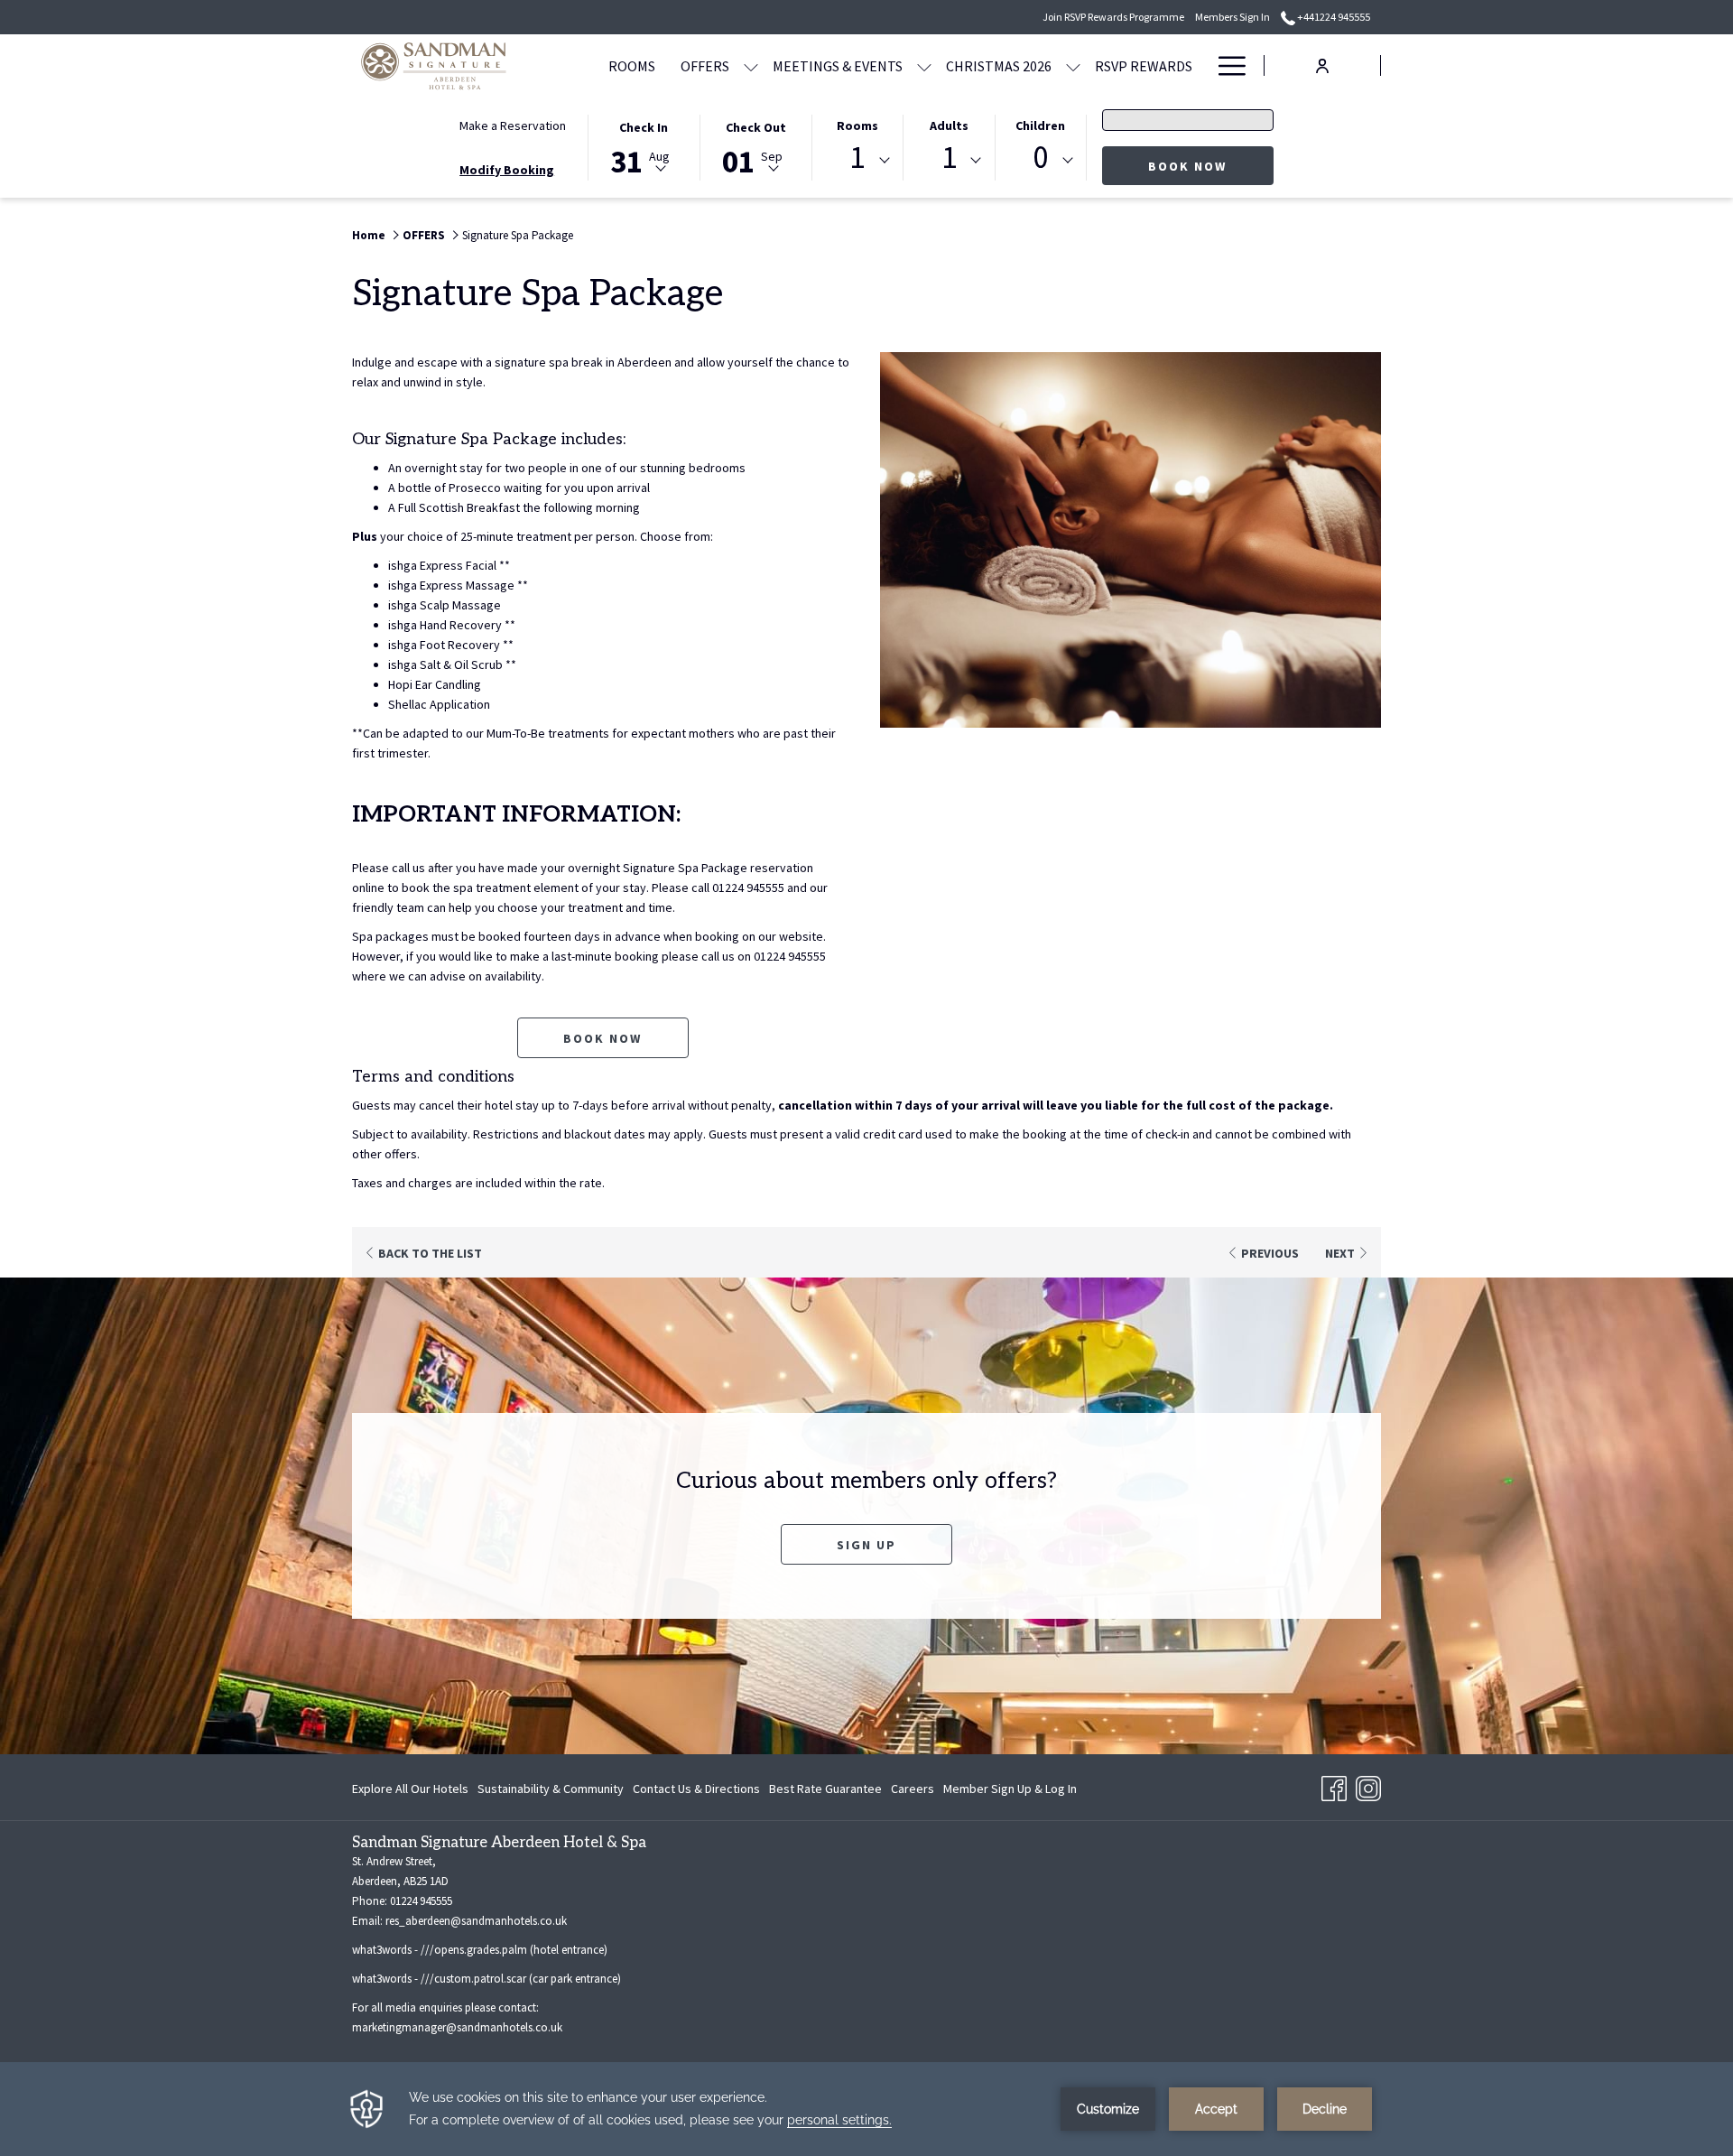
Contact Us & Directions (696, 1789)
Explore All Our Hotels (410, 1789)
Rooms (857, 125)
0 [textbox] (1040, 158)
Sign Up (894, 1544)
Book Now (1211, 166)
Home (369, 235)
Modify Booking (507, 170)
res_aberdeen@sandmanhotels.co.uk (476, 1921)
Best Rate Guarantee (825, 1789)
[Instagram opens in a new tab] (1368, 1786)
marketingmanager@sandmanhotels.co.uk (457, 2027)
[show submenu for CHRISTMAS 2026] (1073, 65)
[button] (644, 146)
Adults (949, 125)
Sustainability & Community (551, 1789)
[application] (866, 2109)
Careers (913, 1792)
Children (1040, 125)
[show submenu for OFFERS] (751, 65)
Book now (602, 1038)
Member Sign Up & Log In (1010, 1792)
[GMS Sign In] (1322, 65)
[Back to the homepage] (444, 65)
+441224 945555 (1333, 17)
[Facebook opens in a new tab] (1334, 1786)
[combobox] (857, 161)
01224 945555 (421, 1901)
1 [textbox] (857, 158)
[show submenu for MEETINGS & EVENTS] (924, 65)
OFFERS (424, 235)
